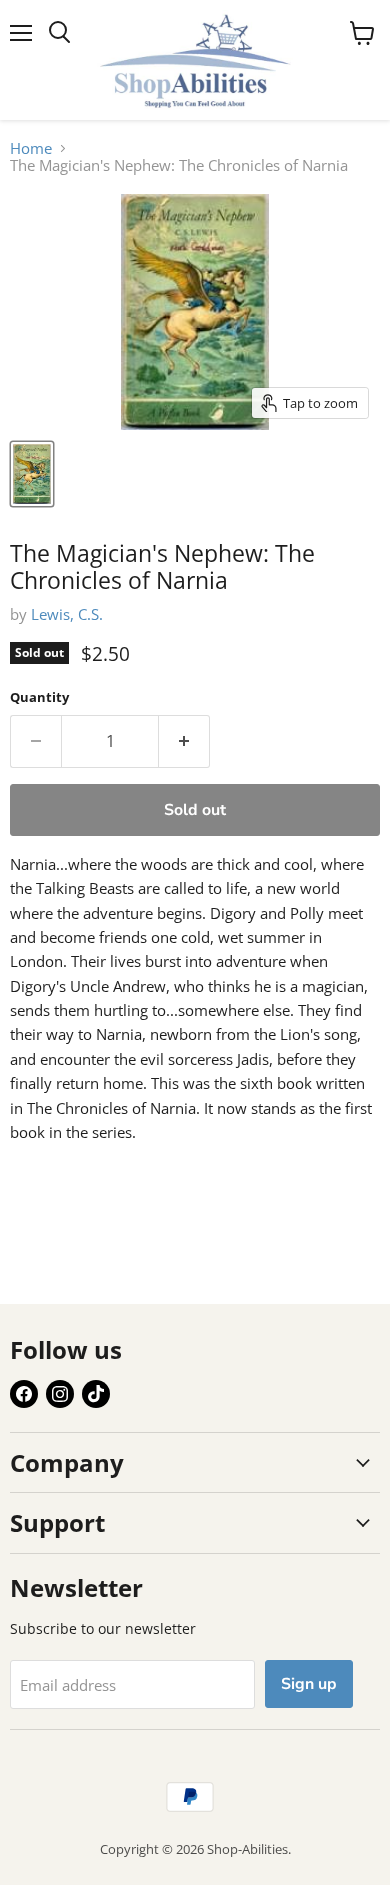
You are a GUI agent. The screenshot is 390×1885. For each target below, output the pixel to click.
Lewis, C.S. (67, 614)
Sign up (309, 1684)
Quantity (39, 697)
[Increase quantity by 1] (184, 741)
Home (31, 148)
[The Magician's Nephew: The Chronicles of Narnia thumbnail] (32, 474)
